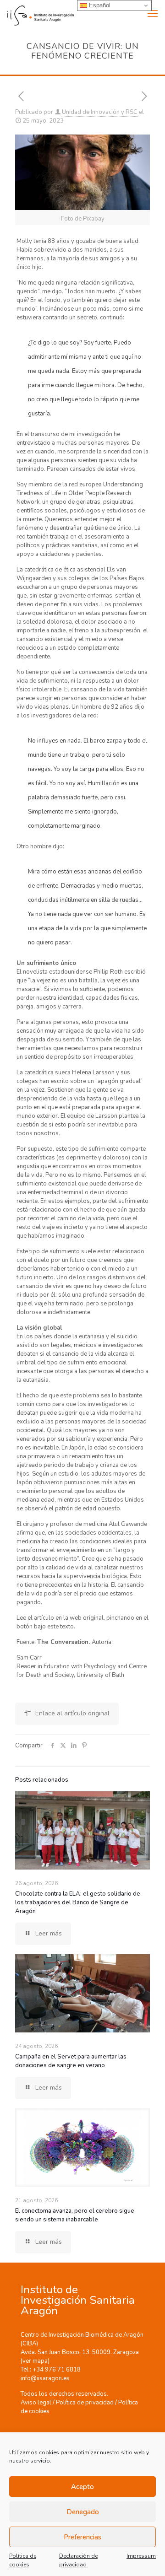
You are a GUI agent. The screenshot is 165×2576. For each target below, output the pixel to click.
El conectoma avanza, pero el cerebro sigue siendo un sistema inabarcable (75, 2215)
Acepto (82, 2487)
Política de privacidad (85, 2403)
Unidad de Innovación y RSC (100, 112)
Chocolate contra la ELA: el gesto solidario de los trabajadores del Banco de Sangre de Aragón (78, 1902)
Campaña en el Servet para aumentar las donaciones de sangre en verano (71, 2061)
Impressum (141, 2556)
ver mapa (35, 2361)
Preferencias (82, 2537)
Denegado (83, 2512)
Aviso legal (36, 2403)
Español (99, 5)
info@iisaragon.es (45, 2378)
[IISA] (37, 14)
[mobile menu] (153, 14)
